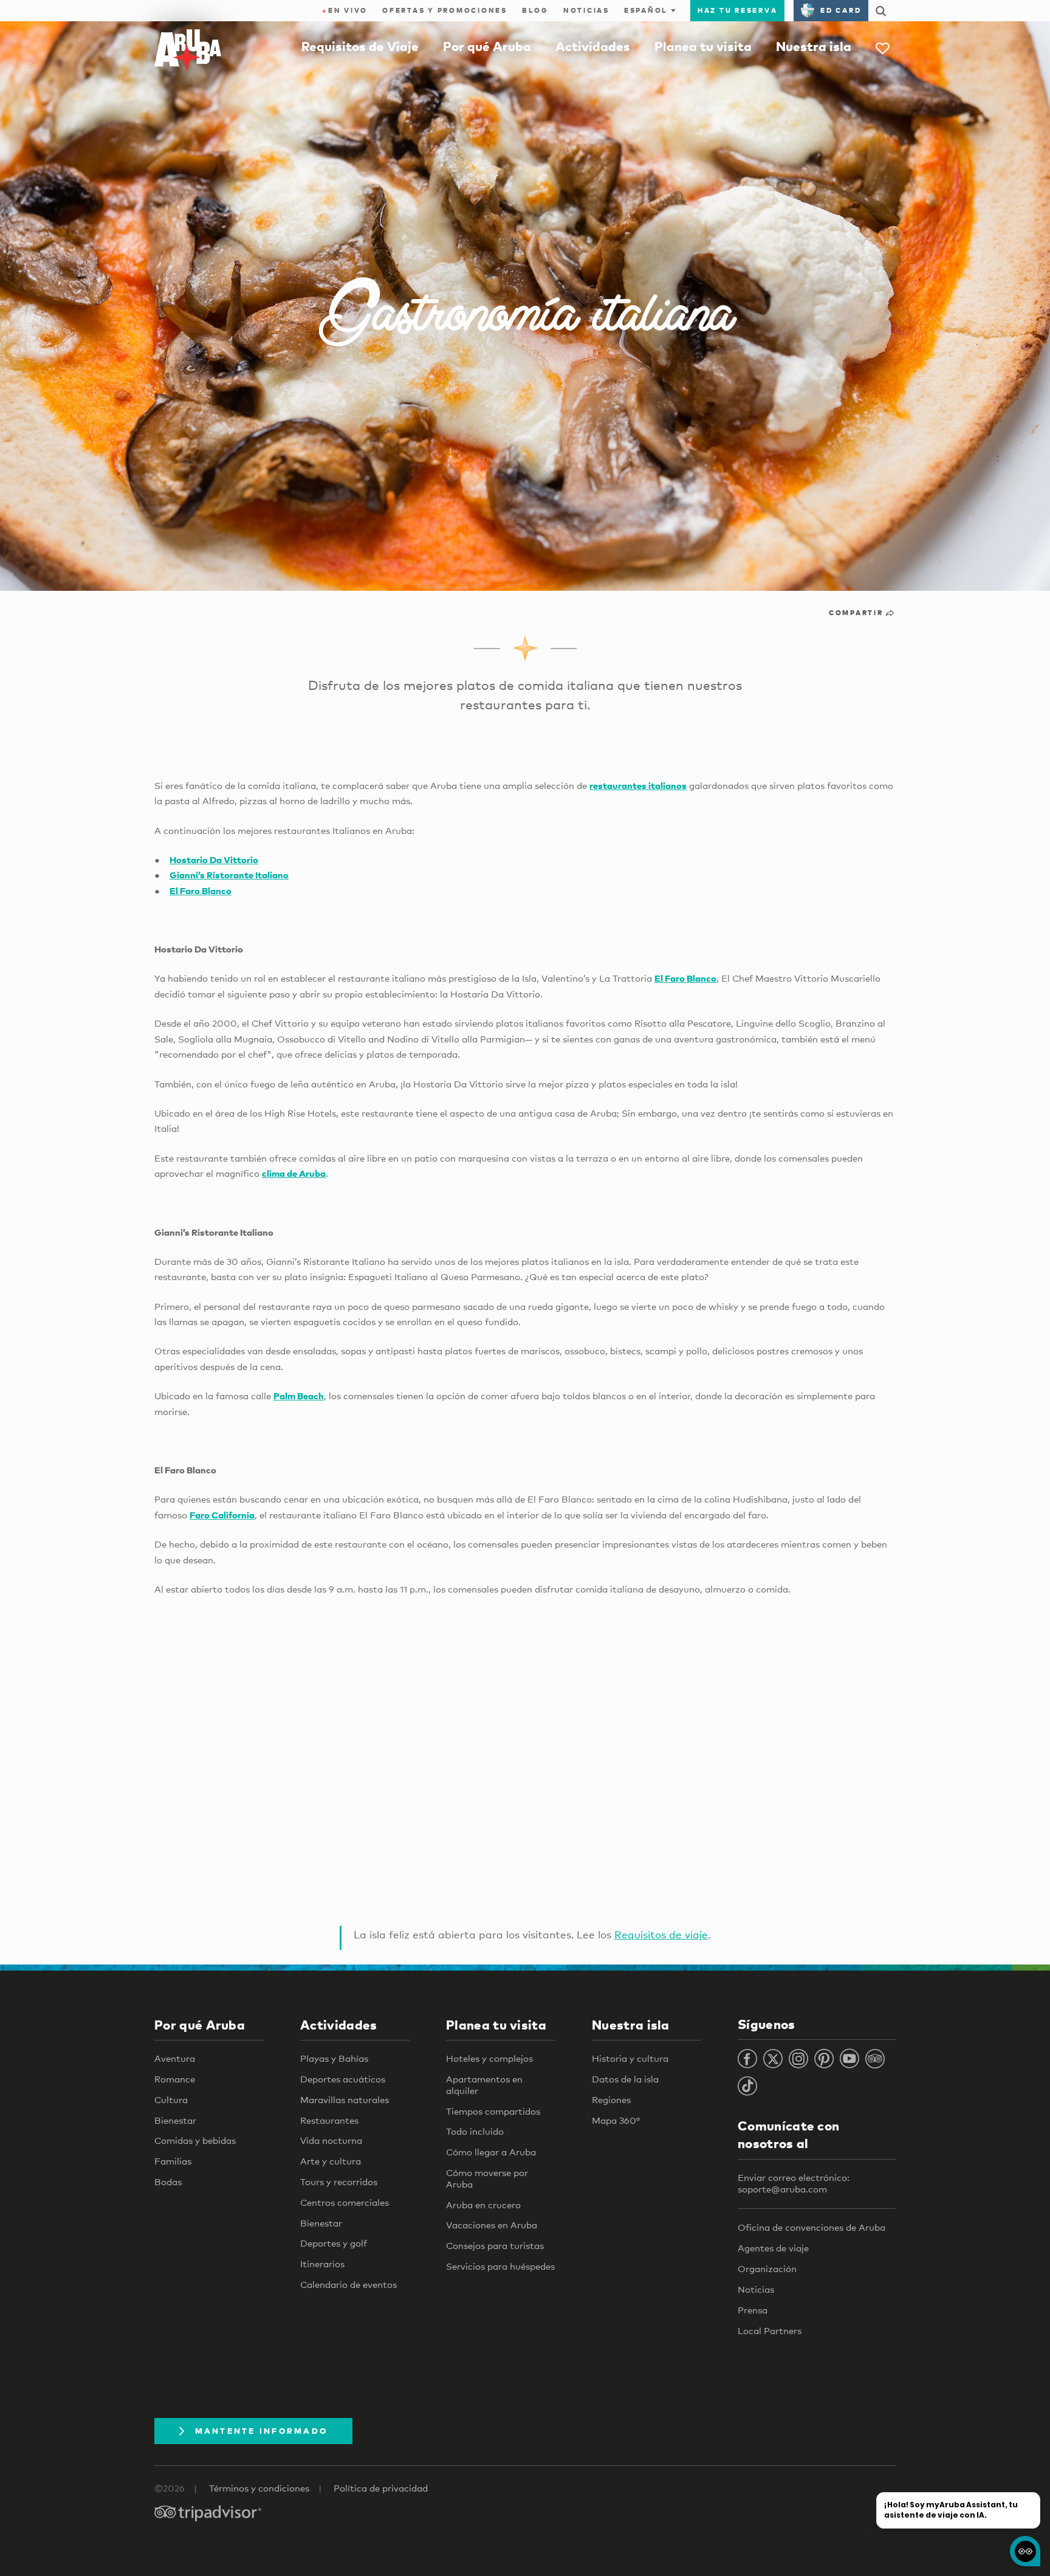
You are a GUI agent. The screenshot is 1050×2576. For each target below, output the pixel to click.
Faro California (222, 1515)
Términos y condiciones (259, 2488)
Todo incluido (475, 2131)
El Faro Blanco (201, 890)
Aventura (175, 2058)
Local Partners (770, 2330)
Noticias (586, 10)
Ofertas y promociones (445, 10)
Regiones (611, 2099)
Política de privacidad (381, 2488)
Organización (767, 2268)
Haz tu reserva (738, 10)
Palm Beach (299, 1396)
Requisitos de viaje (661, 1934)
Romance (175, 2079)
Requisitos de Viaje (360, 46)
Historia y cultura (630, 2058)
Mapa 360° (616, 2120)
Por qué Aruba (487, 46)
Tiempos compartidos (493, 2111)
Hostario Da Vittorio (214, 859)
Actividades (593, 46)
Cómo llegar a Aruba (491, 2152)
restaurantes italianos (638, 785)
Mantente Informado (262, 2431)
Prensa (753, 2310)
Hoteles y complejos (489, 2058)
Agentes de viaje (773, 2248)
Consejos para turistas (495, 2245)
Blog (535, 10)
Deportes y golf (334, 2243)
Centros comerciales (345, 2202)
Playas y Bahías (334, 2058)
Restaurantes (329, 2120)
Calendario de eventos (348, 2284)
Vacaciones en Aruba (492, 2225)
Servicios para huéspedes (500, 2266)
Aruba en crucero (483, 2205)
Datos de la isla (625, 2079)
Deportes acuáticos (343, 2079)
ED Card (841, 10)
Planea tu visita (703, 46)
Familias (173, 2161)
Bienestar (175, 2120)
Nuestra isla (814, 46)
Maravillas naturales (345, 2099)
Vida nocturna (331, 2140)
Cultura (171, 2099)
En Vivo (345, 10)
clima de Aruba (294, 1173)
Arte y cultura (331, 2161)
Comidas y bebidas (195, 2140)
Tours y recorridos (339, 2182)
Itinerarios (322, 2264)
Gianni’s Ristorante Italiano (229, 875)
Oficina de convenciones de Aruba (812, 2227)
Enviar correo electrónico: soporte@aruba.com (794, 2183)
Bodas (168, 2182)
